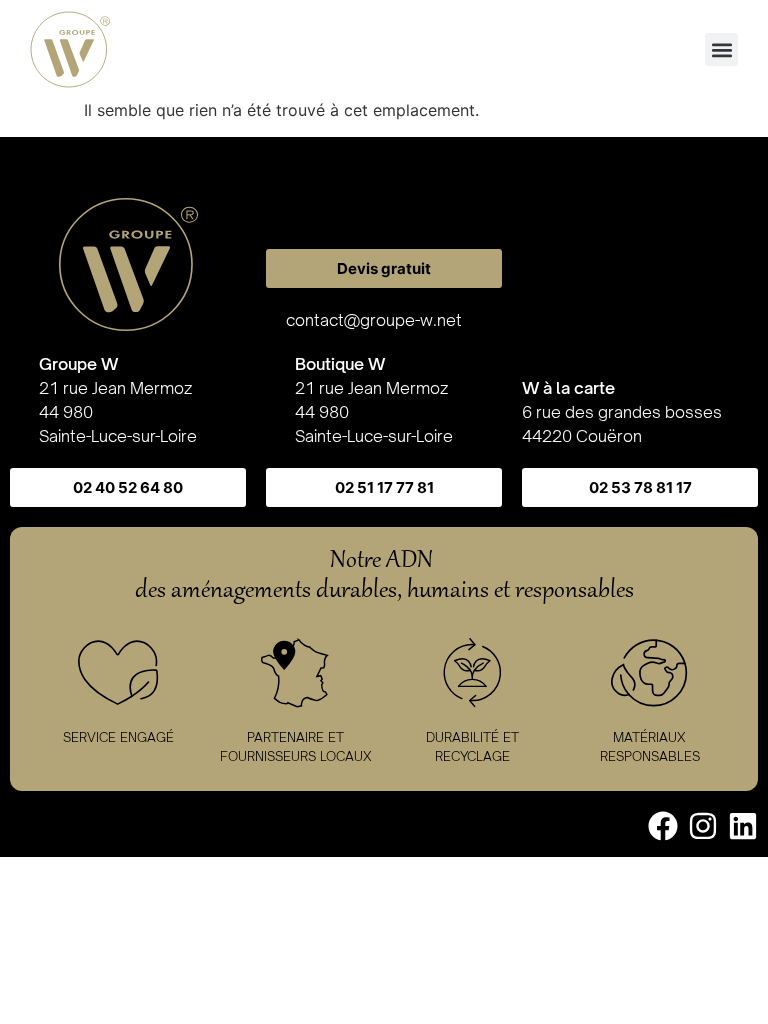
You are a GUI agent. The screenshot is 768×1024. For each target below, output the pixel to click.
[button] (721, 49)
